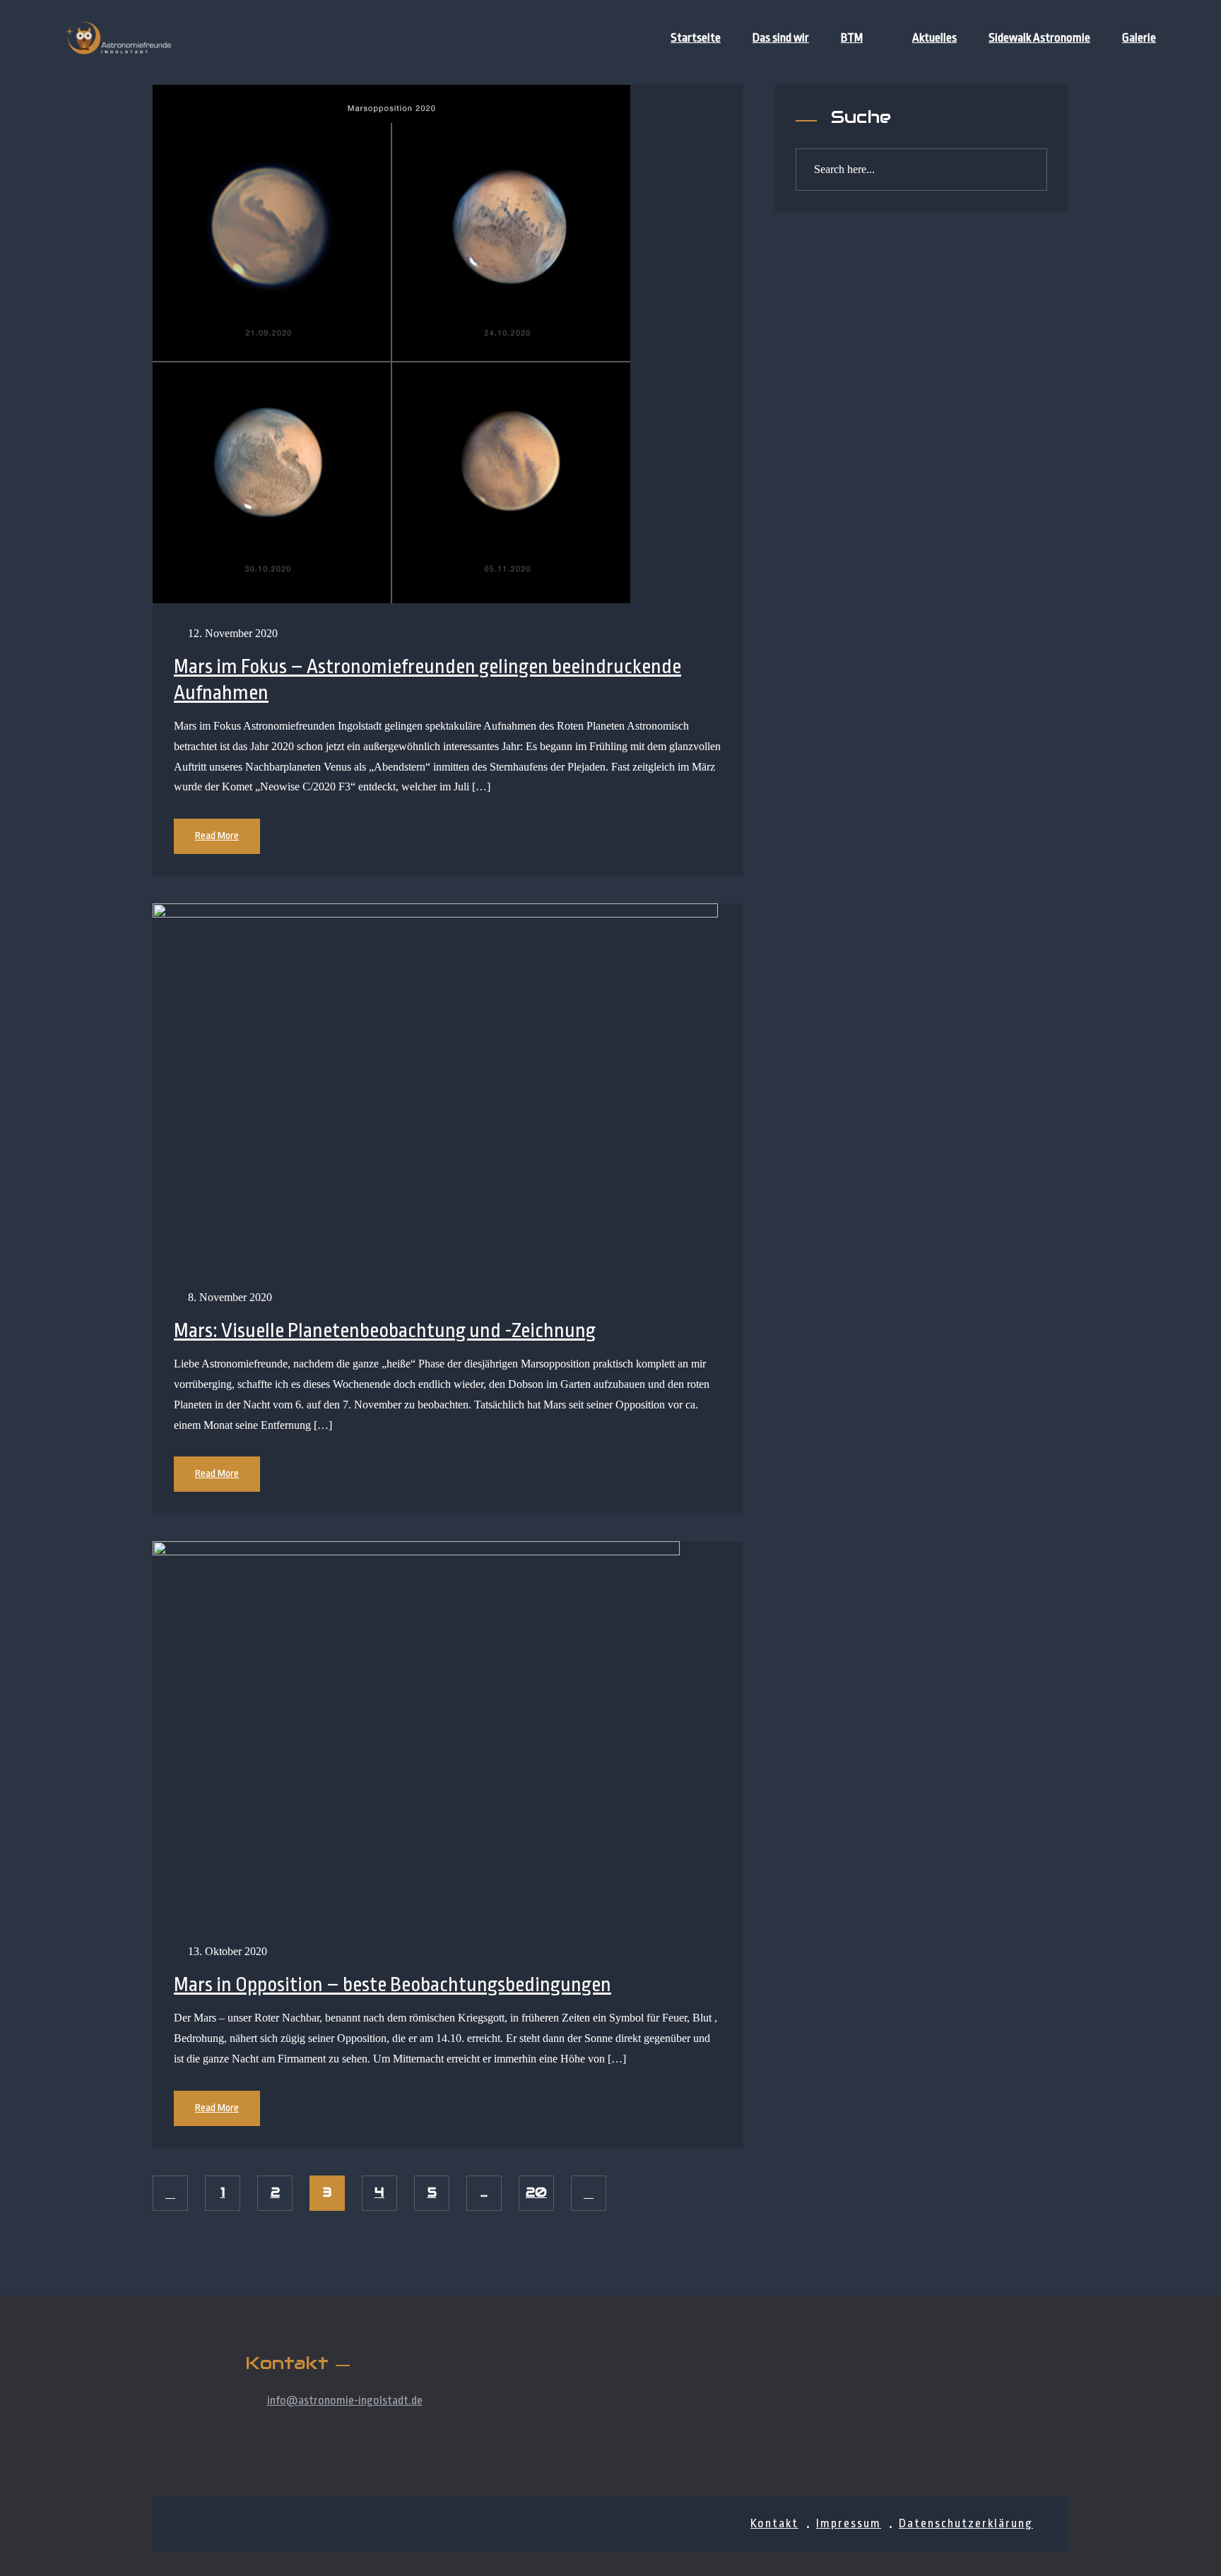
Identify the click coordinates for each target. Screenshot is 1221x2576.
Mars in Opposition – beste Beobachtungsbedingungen (393, 1985)
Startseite (696, 38)
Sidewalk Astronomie (1039, 38)
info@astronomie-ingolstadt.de (345, 2400)
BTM (852, 38)
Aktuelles (934, 38)
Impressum (849, 2523)
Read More (217, 836)
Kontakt (774, 2523)
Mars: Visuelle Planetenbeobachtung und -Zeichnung (385, 1331)
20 (536, 2192)
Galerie (1139, 38)
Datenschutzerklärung (966, 2523)
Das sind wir (781, 38)
